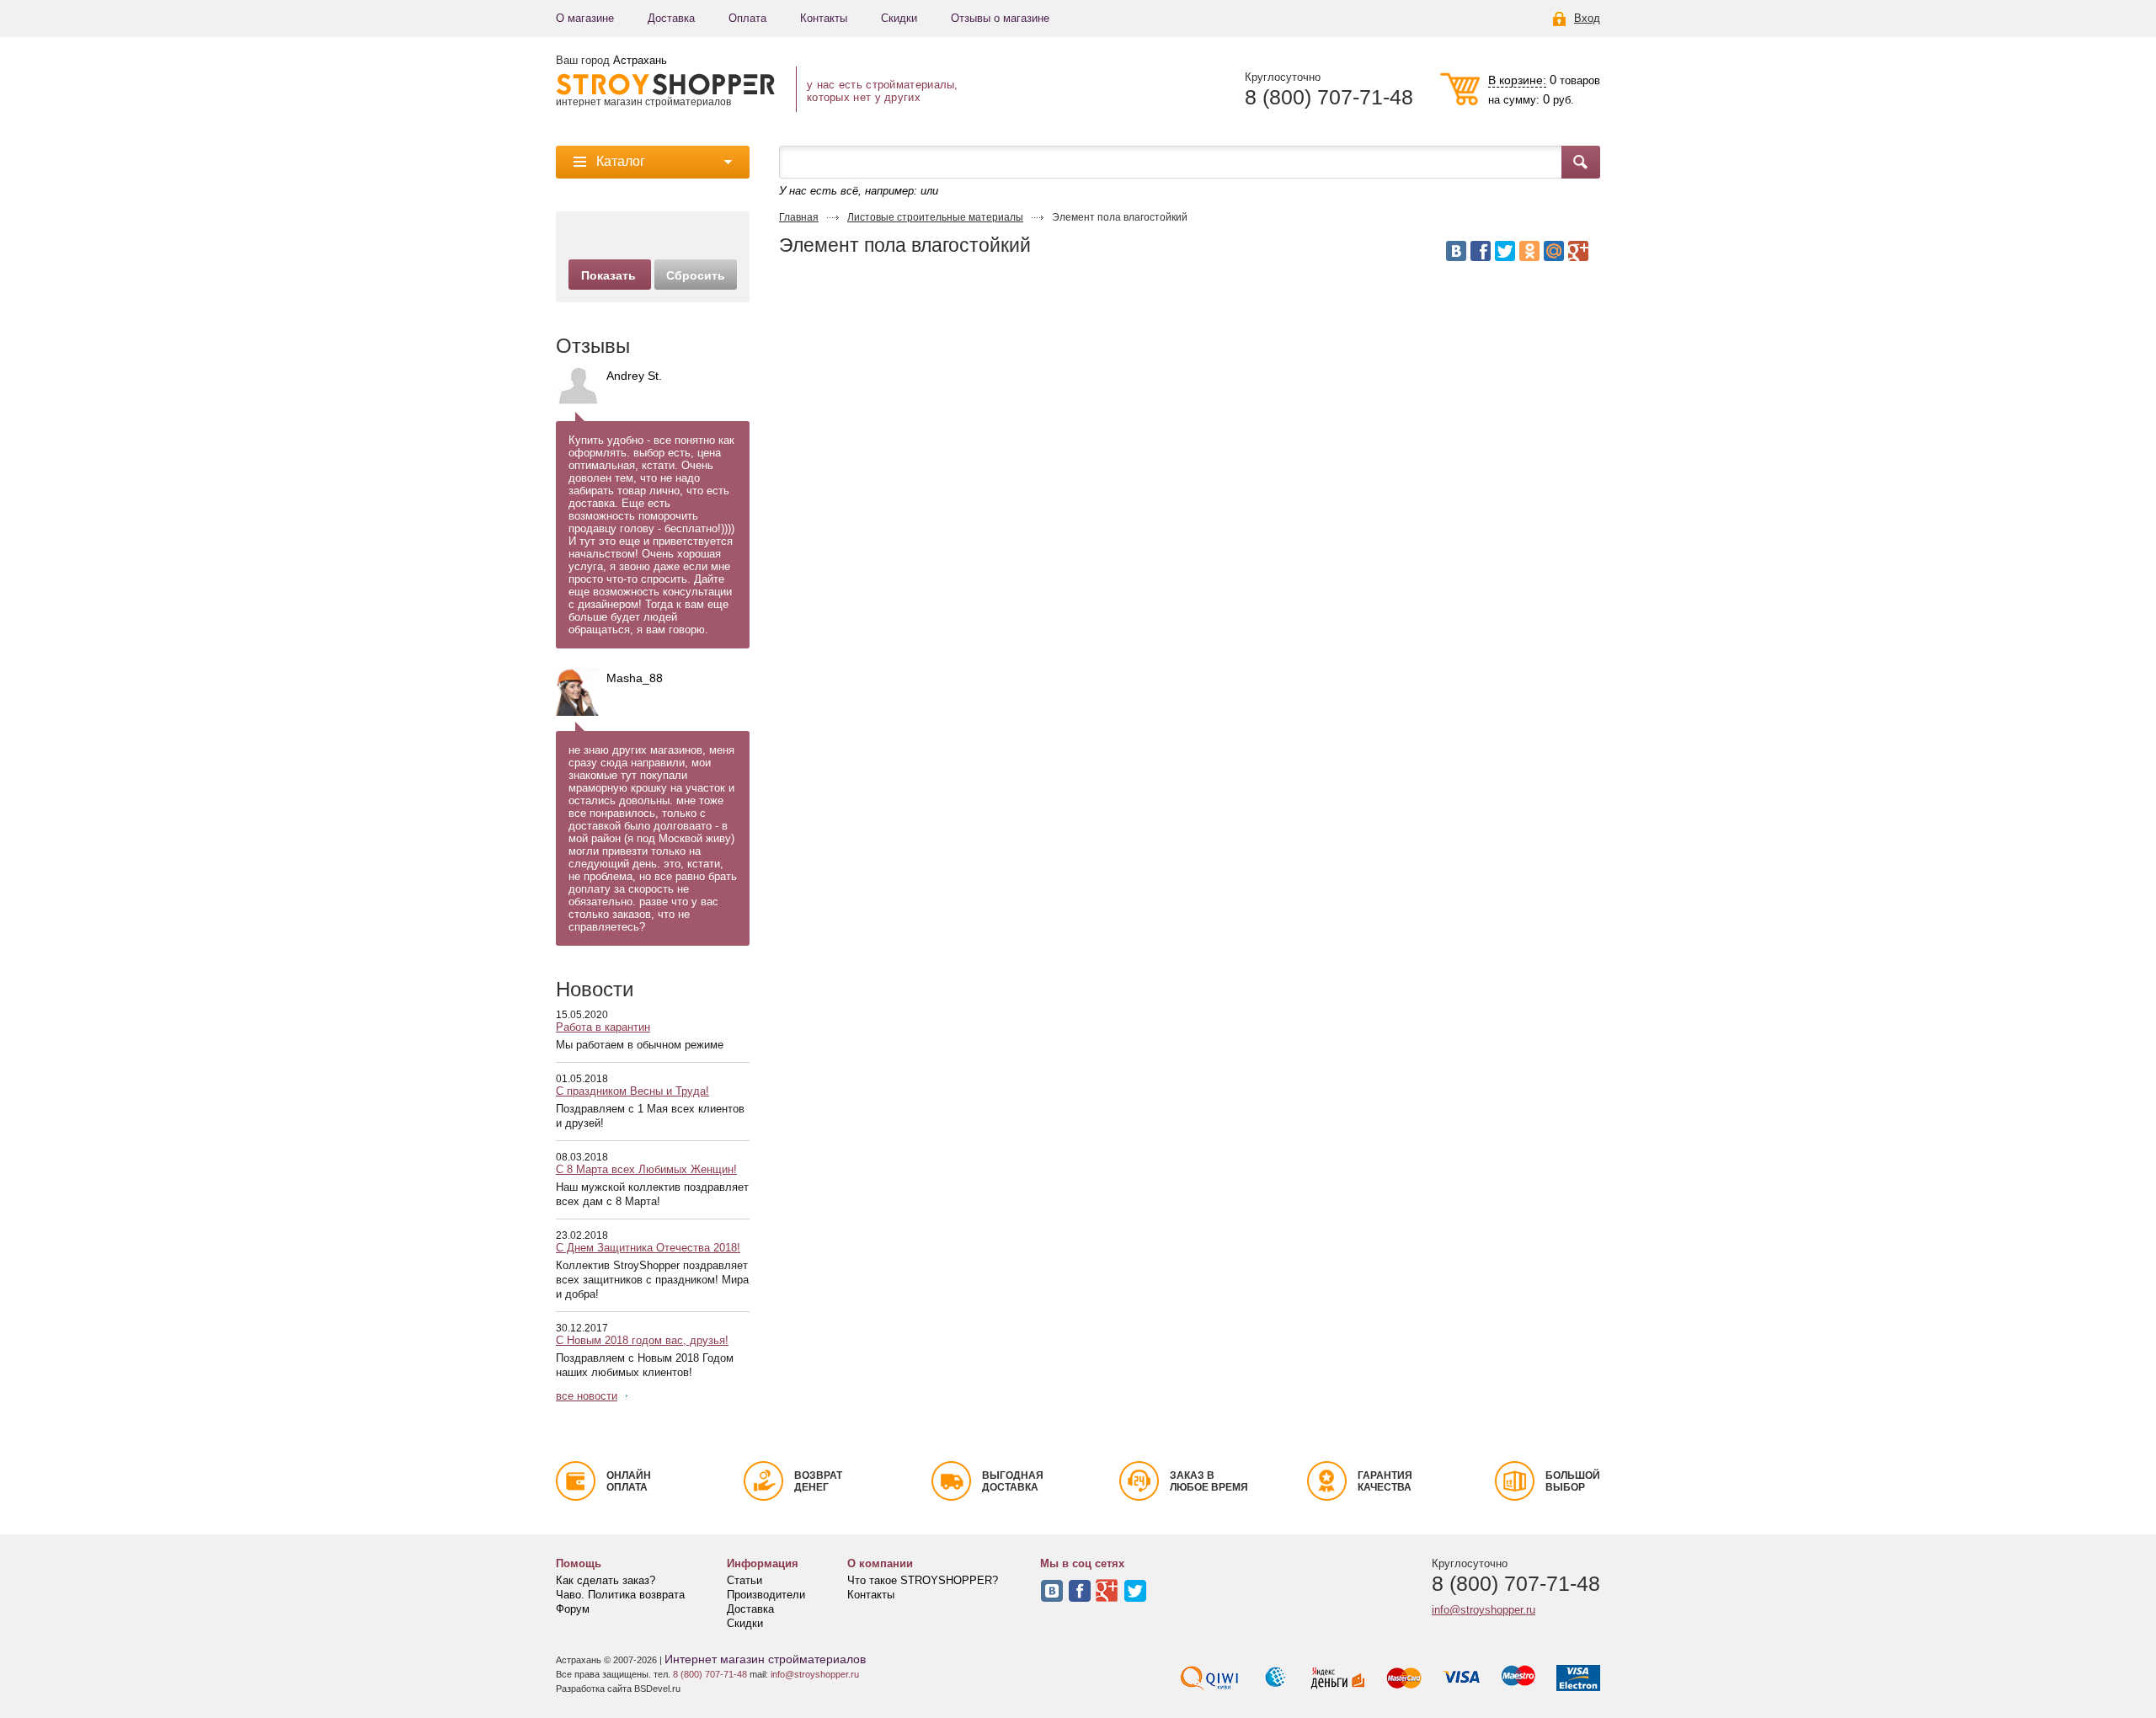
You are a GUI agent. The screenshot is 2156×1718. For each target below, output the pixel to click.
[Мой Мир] (1554, 251)
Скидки (899, 18)
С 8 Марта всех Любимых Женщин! (646, 1169)
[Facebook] (1481, 251)
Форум (573, 1609)
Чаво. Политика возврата (620, 1595)
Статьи (744, 1580)
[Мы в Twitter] (1135, 1591)
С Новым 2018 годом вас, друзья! (642, 1340)
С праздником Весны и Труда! (632, 1091)
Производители (766, 1595)
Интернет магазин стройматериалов (765, 1659)
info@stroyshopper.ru (1484, 1610)
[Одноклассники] (1529, 251)
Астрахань (640, 60)
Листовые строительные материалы (935, 217)
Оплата (747, 18)
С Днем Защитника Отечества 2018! (648, 1248)
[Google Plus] (1578, 251)
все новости (587, 1396)
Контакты (824, 18)
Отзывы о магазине (1000, 18)
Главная (799, 217)
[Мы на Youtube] (1107, 1591)
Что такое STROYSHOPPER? (923, 1580)
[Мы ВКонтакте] (1052, 1591)
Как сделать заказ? (606, 1580)
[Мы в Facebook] (1080, 1591)
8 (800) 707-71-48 (1329, 97)
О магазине (585, 18)
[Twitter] (1505, 251)
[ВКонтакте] (1456, 251)
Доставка (671, 18)
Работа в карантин (603, 1027)
